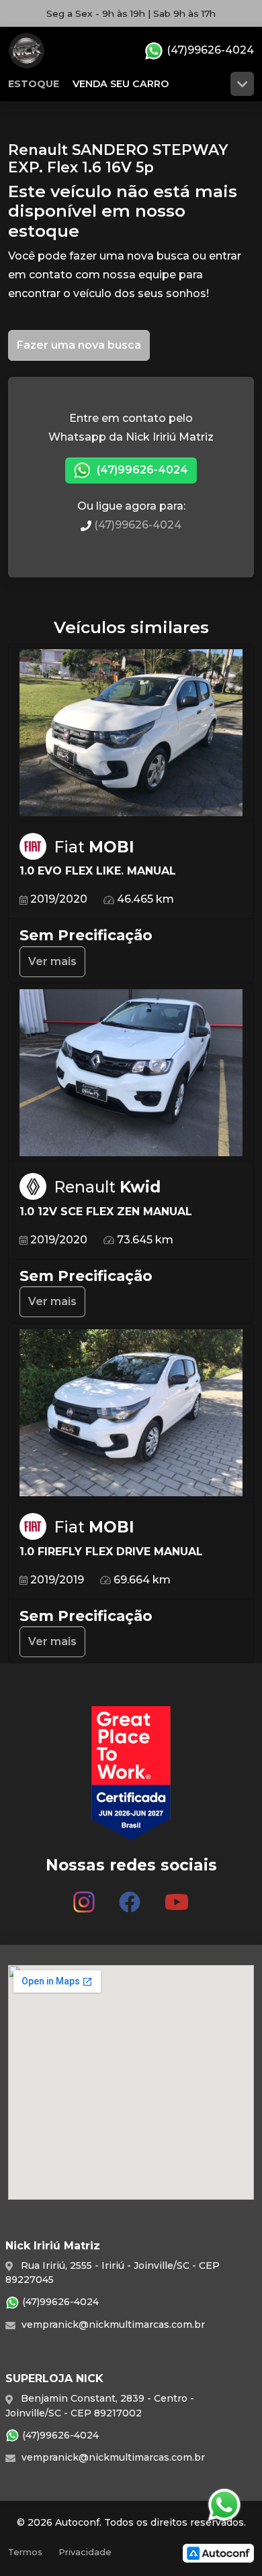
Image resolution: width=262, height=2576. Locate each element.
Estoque (34, 84)
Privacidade (85, 2552)
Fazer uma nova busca (79, 345)
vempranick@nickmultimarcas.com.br (112, 2325)
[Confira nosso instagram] (84, 1897)
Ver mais (52, 961)
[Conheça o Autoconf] (218, 2553)
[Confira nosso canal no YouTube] (177, 1897)
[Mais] (242, 84)
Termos (25, 2552)
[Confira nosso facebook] (130, 1897)
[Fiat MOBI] (131, 733)
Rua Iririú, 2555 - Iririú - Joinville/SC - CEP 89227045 (113, 2273)
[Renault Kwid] (131, 1073)
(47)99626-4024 (209, 50)
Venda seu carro (121, 84)
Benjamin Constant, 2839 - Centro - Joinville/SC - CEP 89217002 (100, 2405)
